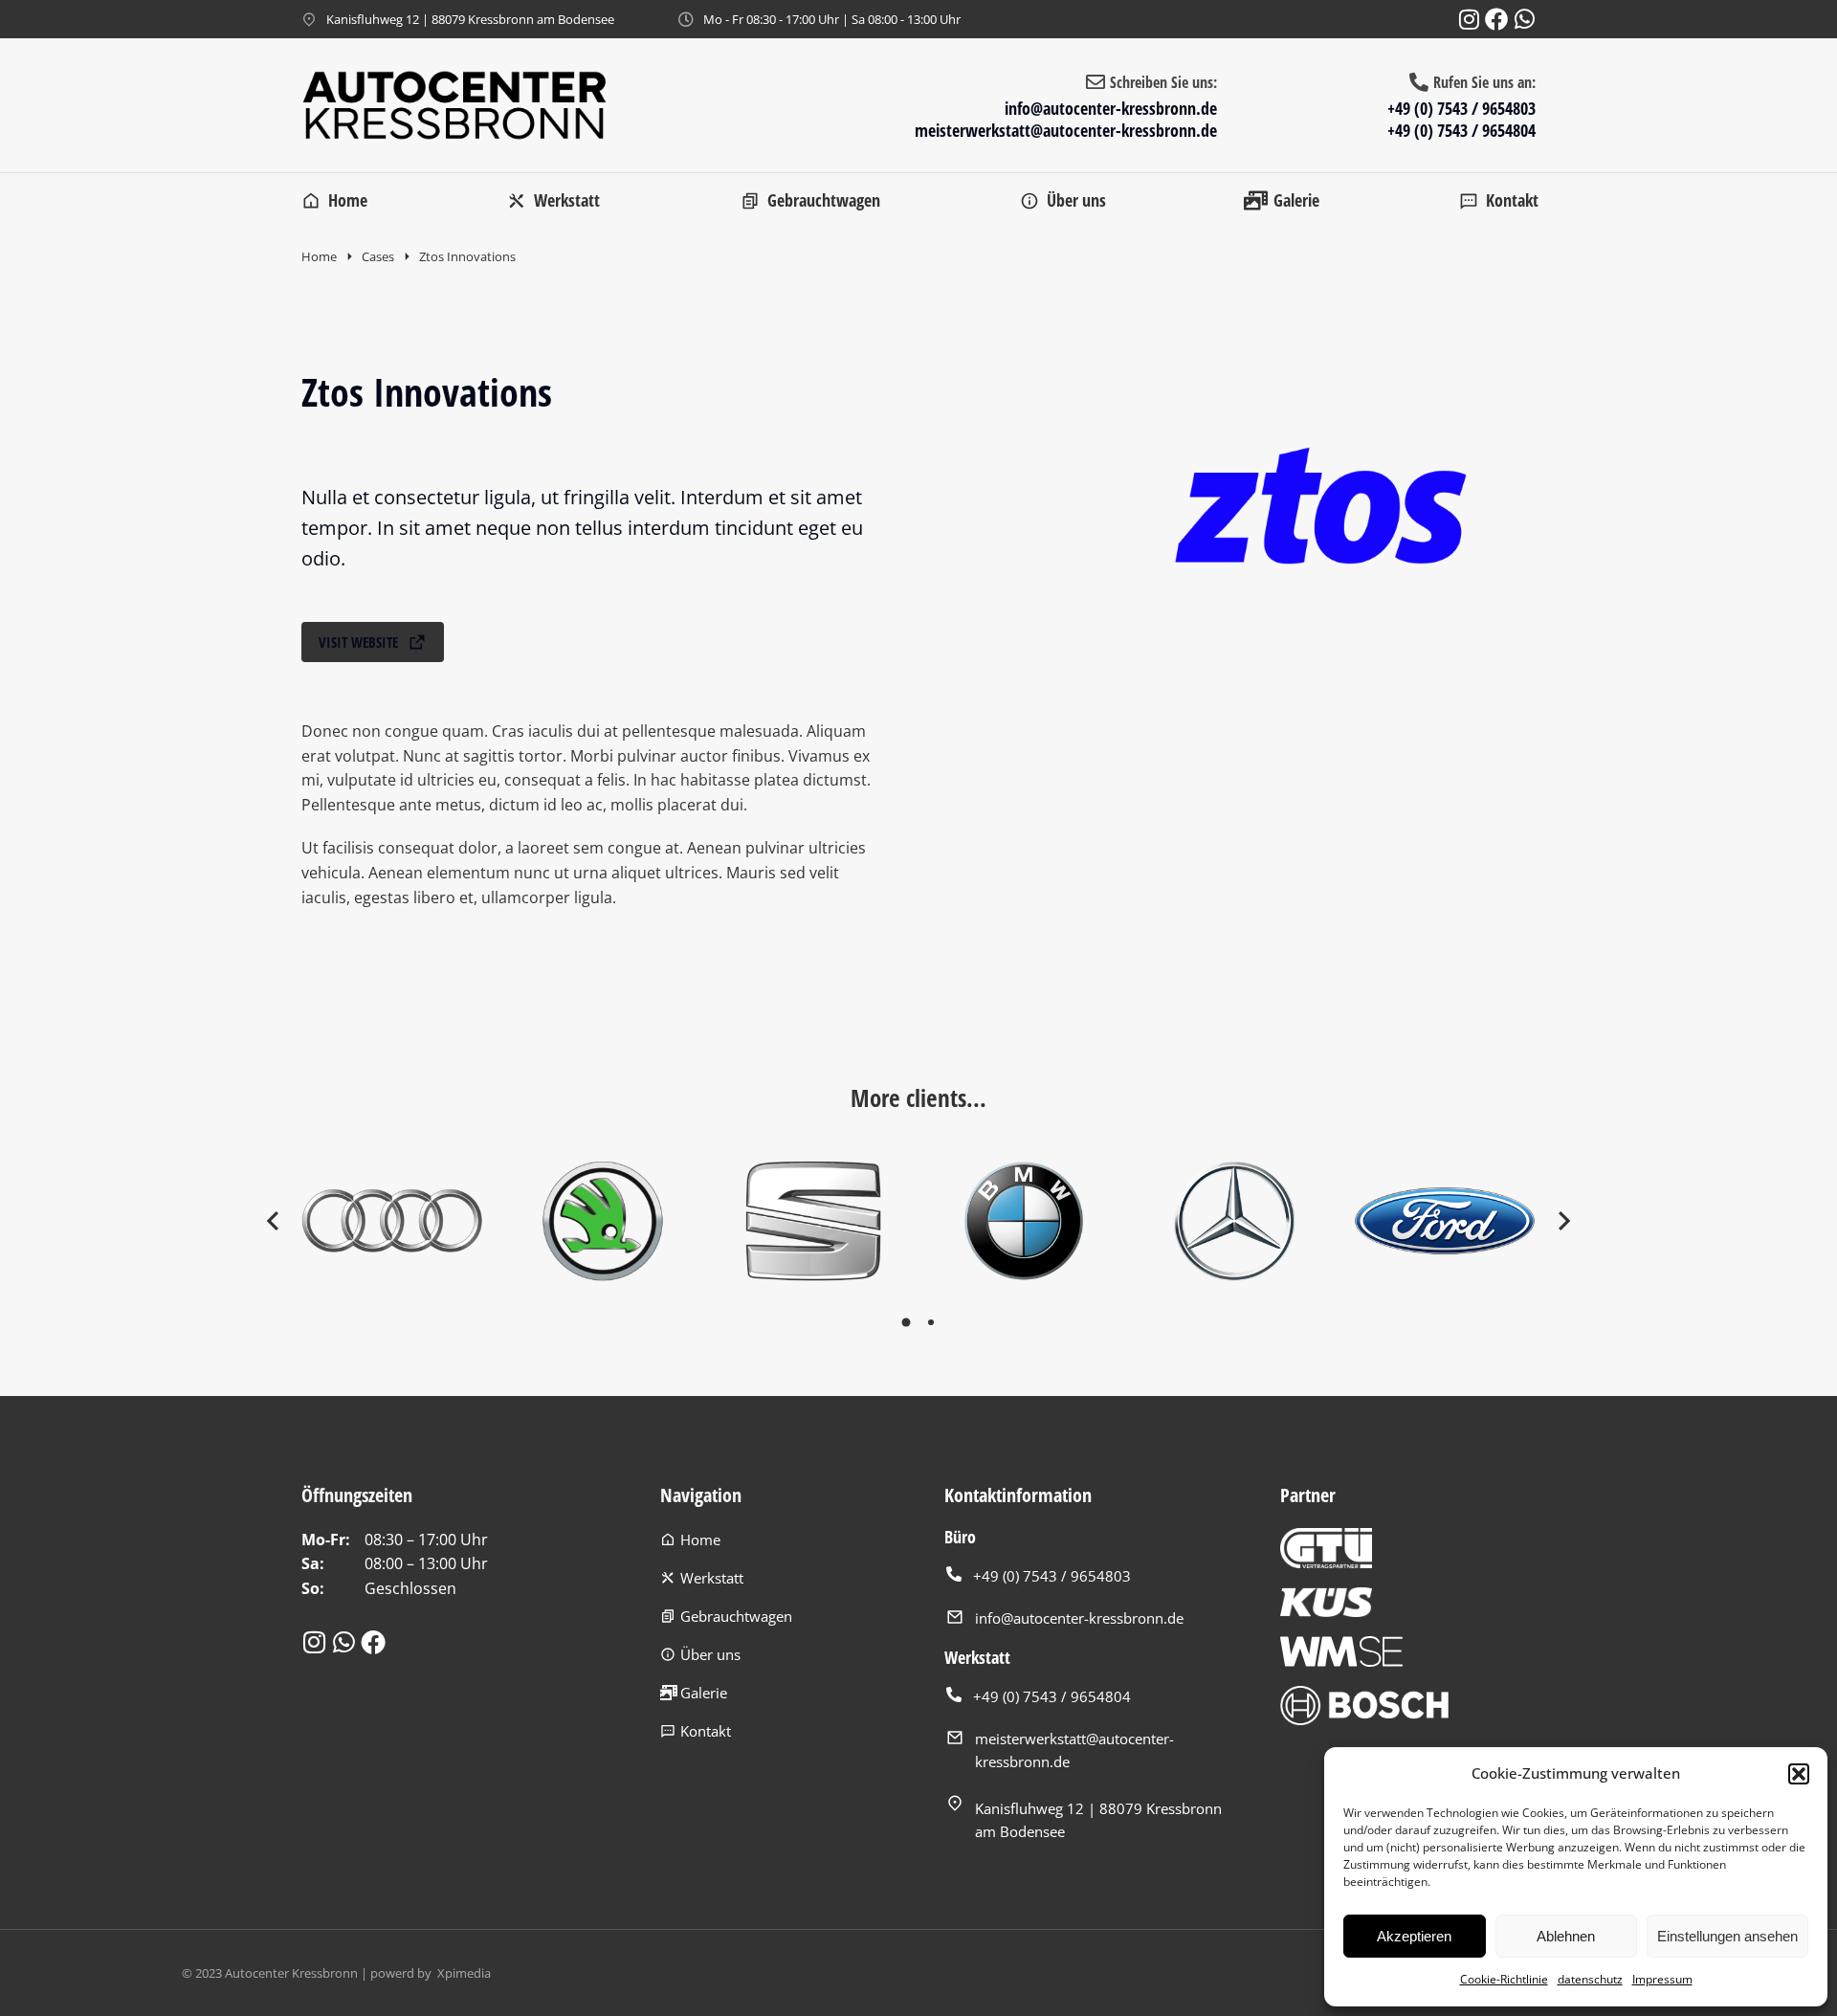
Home (319, 256)
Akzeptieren (1414, 1936)
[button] (1799, 1774)
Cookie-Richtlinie (1504, 1979)
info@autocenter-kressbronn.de (1111, 108)
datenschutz (1590, 1979)
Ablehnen (1566, 1936)
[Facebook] (1496, 19)
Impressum (1662, 1979)
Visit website (358, 642)
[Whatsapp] (1524, 19)
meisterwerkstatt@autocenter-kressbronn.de (1066, 130)
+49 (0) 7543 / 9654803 (1461, 108)
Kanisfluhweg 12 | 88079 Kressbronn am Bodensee (470, 19)
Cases (378, 256)
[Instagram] (1469, 19)
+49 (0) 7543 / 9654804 (1461, 130)
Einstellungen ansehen (1727, 1936)
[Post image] (392, 1221)
